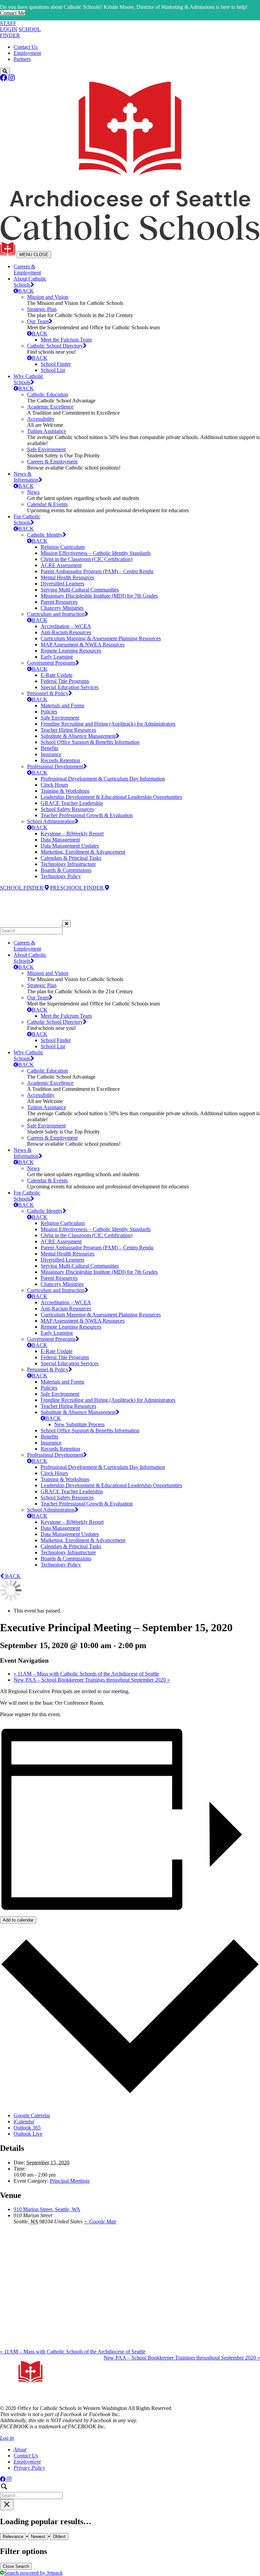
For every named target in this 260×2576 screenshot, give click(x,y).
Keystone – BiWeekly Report (72, 834)
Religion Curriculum (63, 547)
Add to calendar (18, 1920)
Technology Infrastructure (68, 864)
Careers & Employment (27, 269)
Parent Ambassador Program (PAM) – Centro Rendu (97, 571)
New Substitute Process (79, 1424)
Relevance (13, 2537)
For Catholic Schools (27, 520)
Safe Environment (46, 449)
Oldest (59, 2537)
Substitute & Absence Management (78, 736)
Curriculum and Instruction (56, 614)
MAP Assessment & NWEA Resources (83, 645)
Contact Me (13, 13)
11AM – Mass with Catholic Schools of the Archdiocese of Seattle (86, 1674)
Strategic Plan (42, 309)
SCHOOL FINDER (22, 888)
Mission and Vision (48, 297)
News (33, 492)
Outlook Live (28, 2134)
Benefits (49, 748)
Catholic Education (48, 394)
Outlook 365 (27, 2128)
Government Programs (51, 663)
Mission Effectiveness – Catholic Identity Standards (96, 553)
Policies (49, 712)
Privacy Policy (29, 2468)
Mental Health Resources (68, 577)
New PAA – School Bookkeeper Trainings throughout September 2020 (92, 1680)
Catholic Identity (45, 535)
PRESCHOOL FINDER (78, 888)
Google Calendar (32, 2115)
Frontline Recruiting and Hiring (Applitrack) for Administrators (108, 724)
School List (53, 370)
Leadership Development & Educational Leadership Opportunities (111, 797)
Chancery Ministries (62, 608)
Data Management (60, 840)
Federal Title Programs (65, 681)
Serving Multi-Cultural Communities (80, 590)
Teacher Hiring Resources (68, 730)
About (20, 2449)
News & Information (26, 477)
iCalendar (24, 2122)
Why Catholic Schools (28, 379)
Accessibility (41, 419)
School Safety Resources (67, 809)
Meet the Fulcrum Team (66, 340)
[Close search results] (7, 2505)
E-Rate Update (57, 675)
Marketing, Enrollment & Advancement (83, 852)
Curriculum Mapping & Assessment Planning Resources (101, 638)
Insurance (51, 754)
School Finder (56, 364)
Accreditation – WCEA (66, 626)
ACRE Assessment (61, 565)
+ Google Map (100, 2221)
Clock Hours (54, 785)
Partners (22, 59)
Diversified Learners (62, 584)
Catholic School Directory (55, 346)
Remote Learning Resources (71, 651)
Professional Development (55, 766)
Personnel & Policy (48, 693)
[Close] (67, 924)
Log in (7, 2438)
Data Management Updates (70, 846)
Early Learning (57, 657)
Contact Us (26, 47)
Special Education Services (70, 687)
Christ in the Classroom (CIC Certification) (86, 559)
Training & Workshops (65, 791)
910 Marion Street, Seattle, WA (47, 2209)
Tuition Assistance (47, 431)
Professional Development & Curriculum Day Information (103, 779)
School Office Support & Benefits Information (90, 742)
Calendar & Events (47, 504)
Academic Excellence (50, 407)
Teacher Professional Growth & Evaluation (87, 815)
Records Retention (60, 760)
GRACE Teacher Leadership (72, 803)
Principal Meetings (70, 2181)
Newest (38, 2537)
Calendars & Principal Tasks (71, 858)
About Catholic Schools (30, 282)
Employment (27, 53)
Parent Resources (59, 602)
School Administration (51, 821)
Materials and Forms (62, 705)
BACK (26, 291)
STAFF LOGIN (9, 26)
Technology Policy (61, 876)
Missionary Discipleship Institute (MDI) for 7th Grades (99, 596)
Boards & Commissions (66, 870)
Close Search (16, 2566)
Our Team (38, 321)
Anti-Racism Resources (66, 632)
